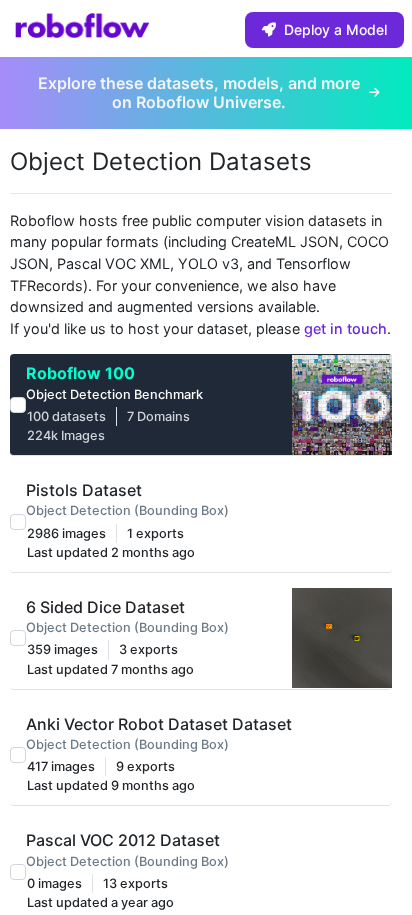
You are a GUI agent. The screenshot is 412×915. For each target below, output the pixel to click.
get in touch (345, 328)
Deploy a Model (335, 29)
